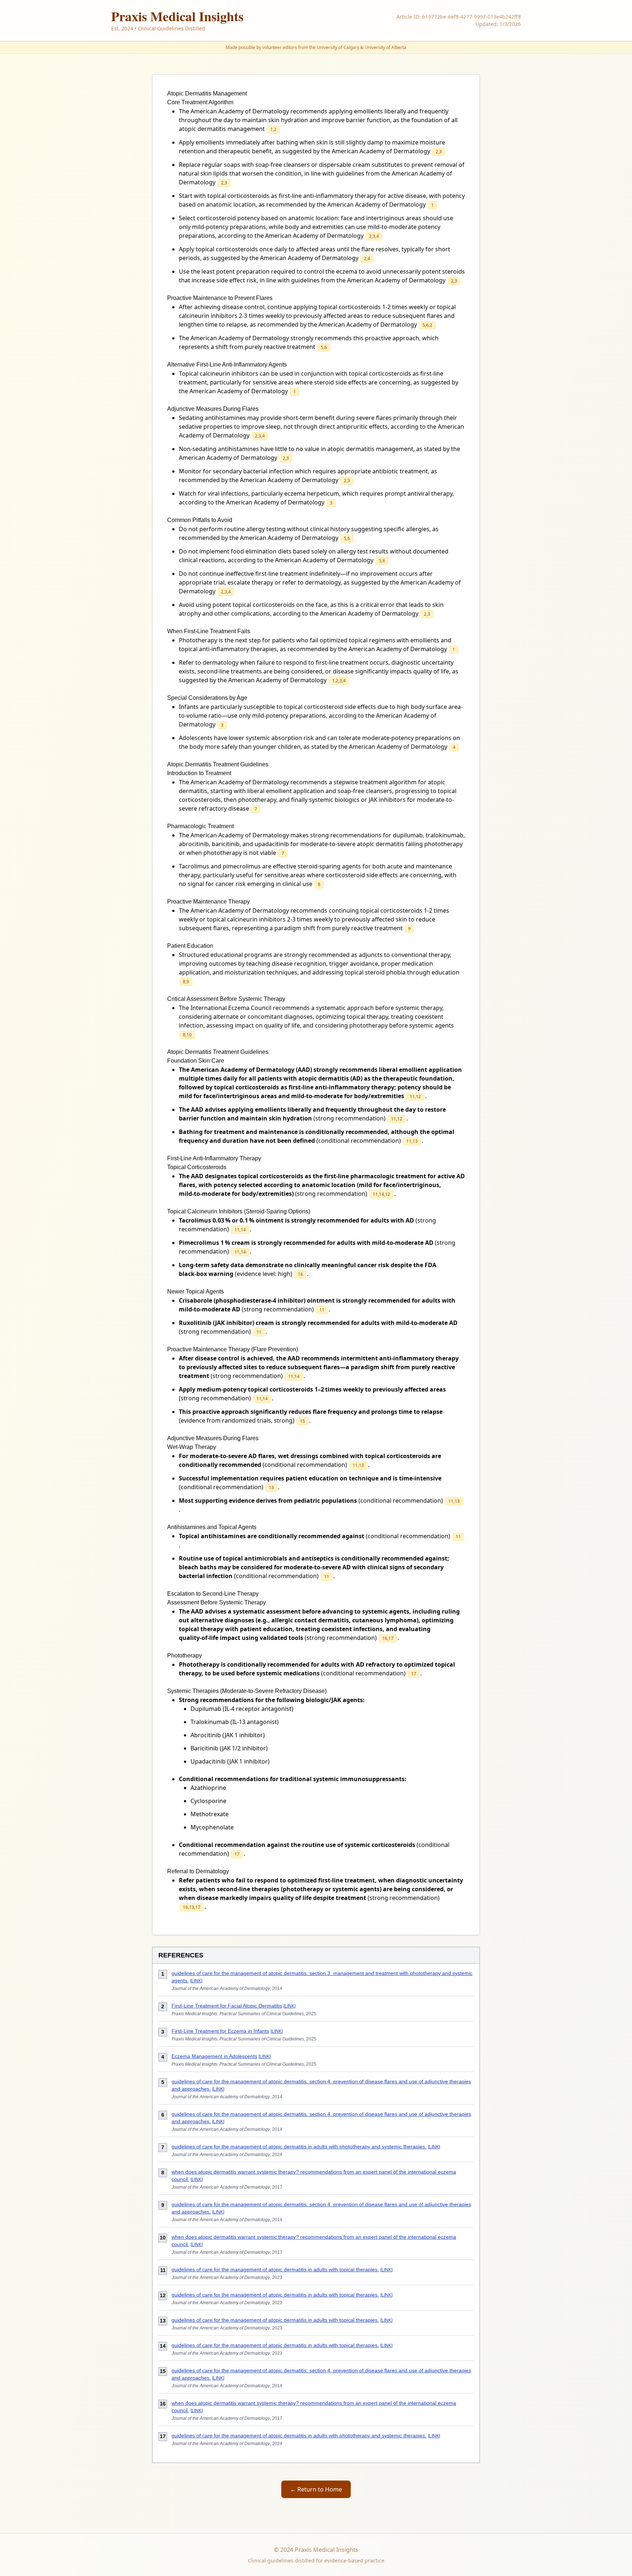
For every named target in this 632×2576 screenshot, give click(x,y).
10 (189, 1035)
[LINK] (196, 1981)
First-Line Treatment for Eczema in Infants (220, 2031)
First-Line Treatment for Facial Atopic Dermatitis (227, 2006)
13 (415, 1141)
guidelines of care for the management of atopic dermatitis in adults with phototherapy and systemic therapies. (299, 2147)
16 (385, 1638)
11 (412, 1097)
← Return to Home (316, 2489)
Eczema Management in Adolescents (214, 2056)
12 (418, 1097)
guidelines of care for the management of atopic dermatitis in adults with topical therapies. (275, 2269)
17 (391, 1638)
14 (381, 1194)
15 (302, 1421)
